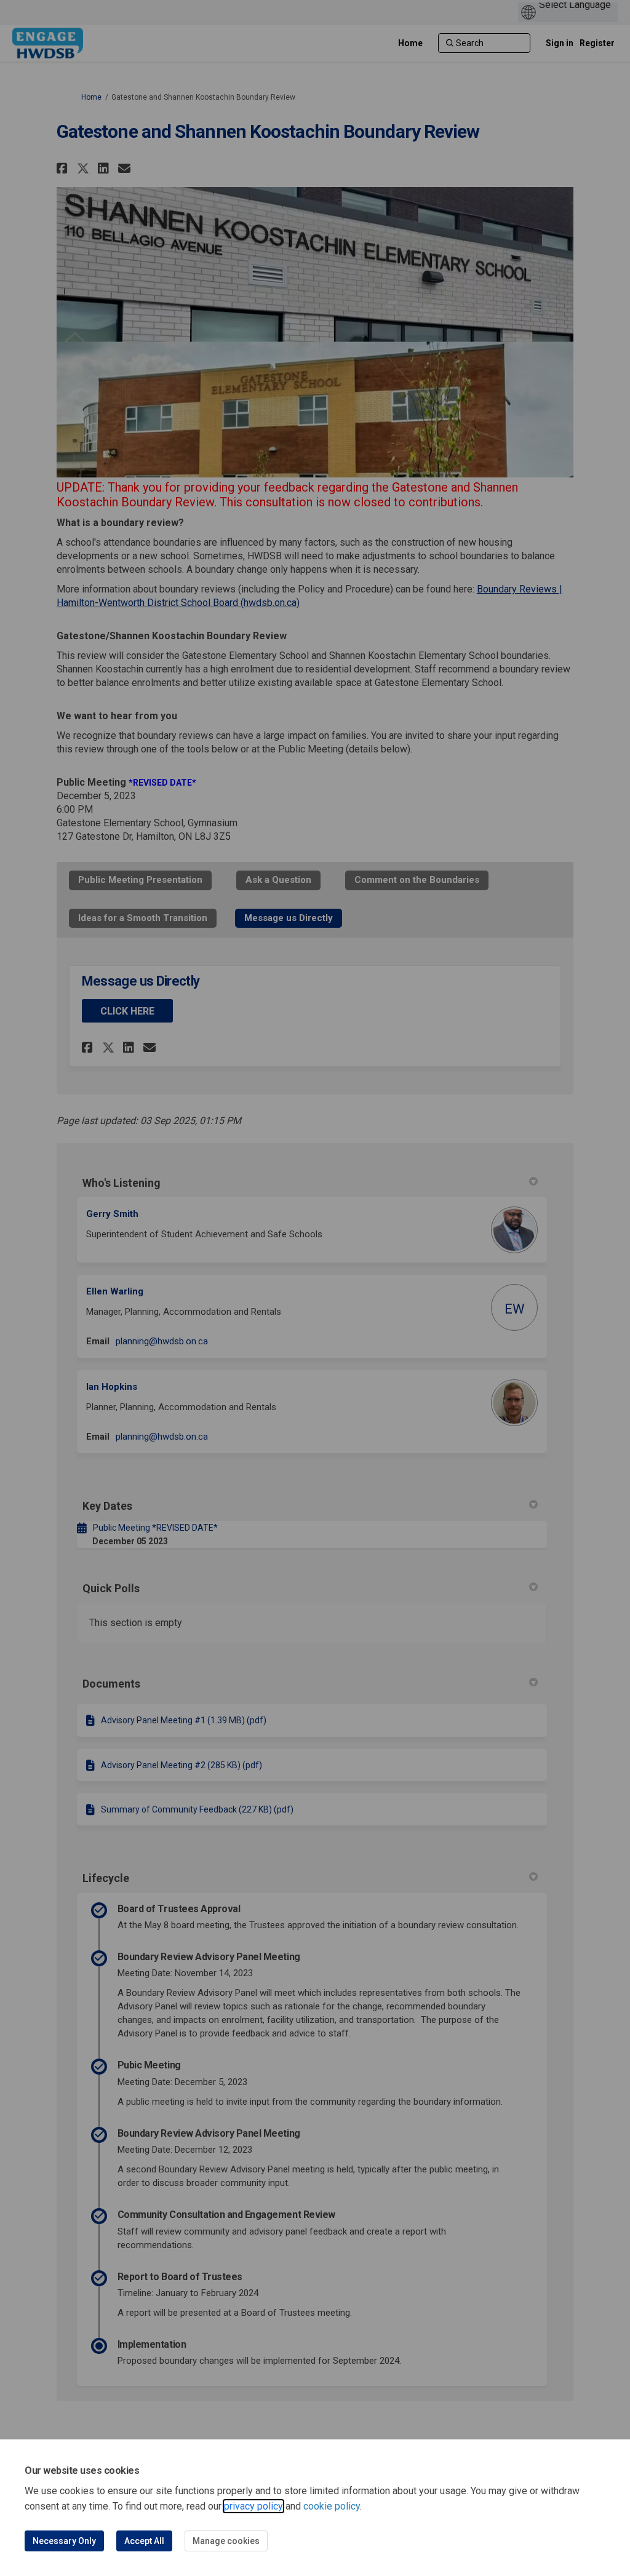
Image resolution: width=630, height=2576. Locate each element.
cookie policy (332, 2506)
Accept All (144, 2541)
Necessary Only (64, 2541)
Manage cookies (226, 2541)
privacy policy (253, 2506)
